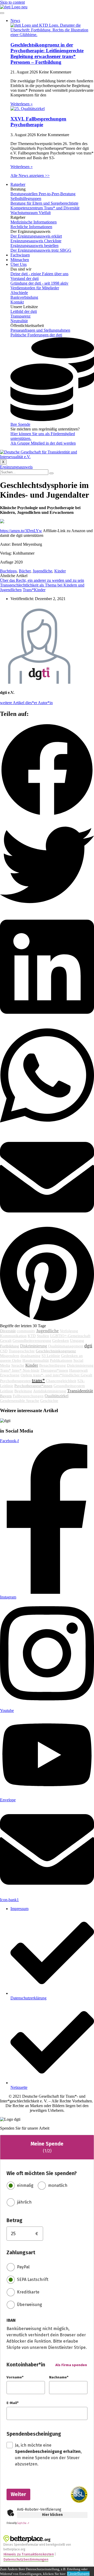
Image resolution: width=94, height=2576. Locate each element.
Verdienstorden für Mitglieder (35, 288)
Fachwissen (20, 255)
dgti (88, 1346)
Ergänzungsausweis (16, 467)
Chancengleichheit (61, 1381)
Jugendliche (42, 571)
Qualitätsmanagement (66, 1346)
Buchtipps (8, 571)
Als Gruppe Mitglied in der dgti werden (43, 443)
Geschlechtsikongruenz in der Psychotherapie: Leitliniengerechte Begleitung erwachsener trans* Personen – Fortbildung (47, 53)
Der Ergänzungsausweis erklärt (36, 236)
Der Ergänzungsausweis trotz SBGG (41, 250)
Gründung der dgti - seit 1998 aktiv (39, 283)
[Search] (51, 473)
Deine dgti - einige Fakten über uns (39, 274)
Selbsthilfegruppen (26, 199)
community (26, 1331)
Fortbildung (10, 1346)
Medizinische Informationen (34, 222)
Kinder (60, 571)
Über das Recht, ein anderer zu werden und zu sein (42, 580)
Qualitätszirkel (57, 1396)
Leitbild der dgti (24, 311)
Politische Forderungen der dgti (36, 335)
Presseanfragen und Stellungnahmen (40, 330)
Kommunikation (13, 1336)
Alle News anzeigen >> (30, 176)
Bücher (25, 571)
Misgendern (10, 1356)
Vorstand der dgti (25, 278)
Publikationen (61, 1360)
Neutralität (19, 321)
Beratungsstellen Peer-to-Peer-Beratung (43, 194)
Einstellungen (78, 2574)
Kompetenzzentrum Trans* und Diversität (45, 208)
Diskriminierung (34, 1346)
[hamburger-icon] (2, 13)
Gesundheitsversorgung (32, 1341)
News (15, 21)
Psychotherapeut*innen (33, 1386)
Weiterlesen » (22, 104)
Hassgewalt (78, 1370)
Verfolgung (69, 1331)
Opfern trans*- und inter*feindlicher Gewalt (56, 1375)
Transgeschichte (22, 1351)
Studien (43, 1336)
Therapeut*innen (54, 1370)
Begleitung (23, 1391)
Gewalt (6, 1341)
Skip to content (12, 2)
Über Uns (19, 264)
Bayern (6, 1396)
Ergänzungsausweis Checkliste (36, 241)
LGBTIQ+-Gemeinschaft (70, 1336)
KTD (32, 1336)
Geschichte (49, 1401)
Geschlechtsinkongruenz (56, 1351)
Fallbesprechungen (28, 1396)
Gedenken (61, 1341)
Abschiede (19, 293)
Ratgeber (18, 184)
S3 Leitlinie (51, 1356)
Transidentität (80, 1391)
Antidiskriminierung (50, 1391)
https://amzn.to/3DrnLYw (21, 531)
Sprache (18, 1365)
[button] (47, 770)
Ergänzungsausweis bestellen (34, 246)
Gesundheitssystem (69, 1386)
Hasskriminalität (36, 1360)
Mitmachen (20, 260)
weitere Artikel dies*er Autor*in (26, 703)
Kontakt (17, 302)
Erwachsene (10, 1375)
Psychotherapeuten (15, 1381)
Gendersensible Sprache (20, 1401)
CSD (4, 1351)
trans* (38, 1380)
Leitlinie (7, 1391)
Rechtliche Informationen (31, 227)
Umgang (77, 1341)
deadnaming (30, 1356)
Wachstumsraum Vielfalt (31, 213)
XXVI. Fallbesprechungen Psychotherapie (38, 122)
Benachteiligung (52, 1365)
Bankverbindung (24, 297)
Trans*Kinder (34, 590)
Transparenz (20, 316)
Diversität (8, 1331)
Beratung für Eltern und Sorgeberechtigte (44, 203)
